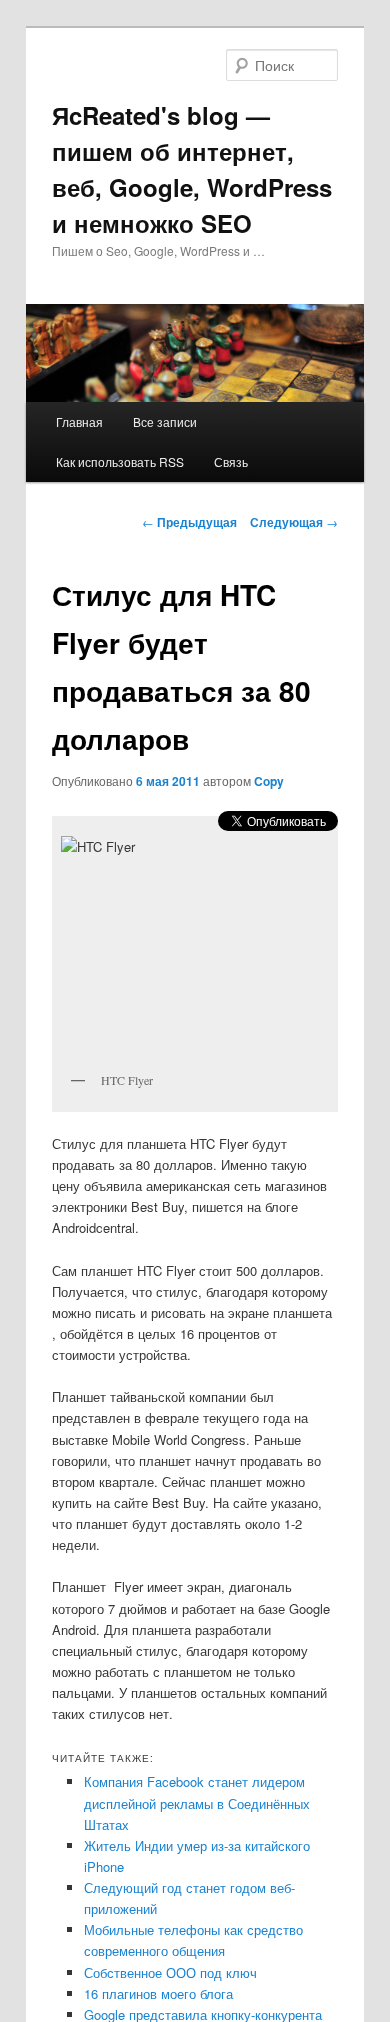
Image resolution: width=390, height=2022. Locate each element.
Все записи (165, 421)
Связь (231, 461)
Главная (79, 421)
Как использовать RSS (120, 461)
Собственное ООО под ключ (170, 1972)
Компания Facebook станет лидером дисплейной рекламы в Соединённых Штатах (197, 1802)
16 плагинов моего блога (158, 1993)
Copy (269, 781)
